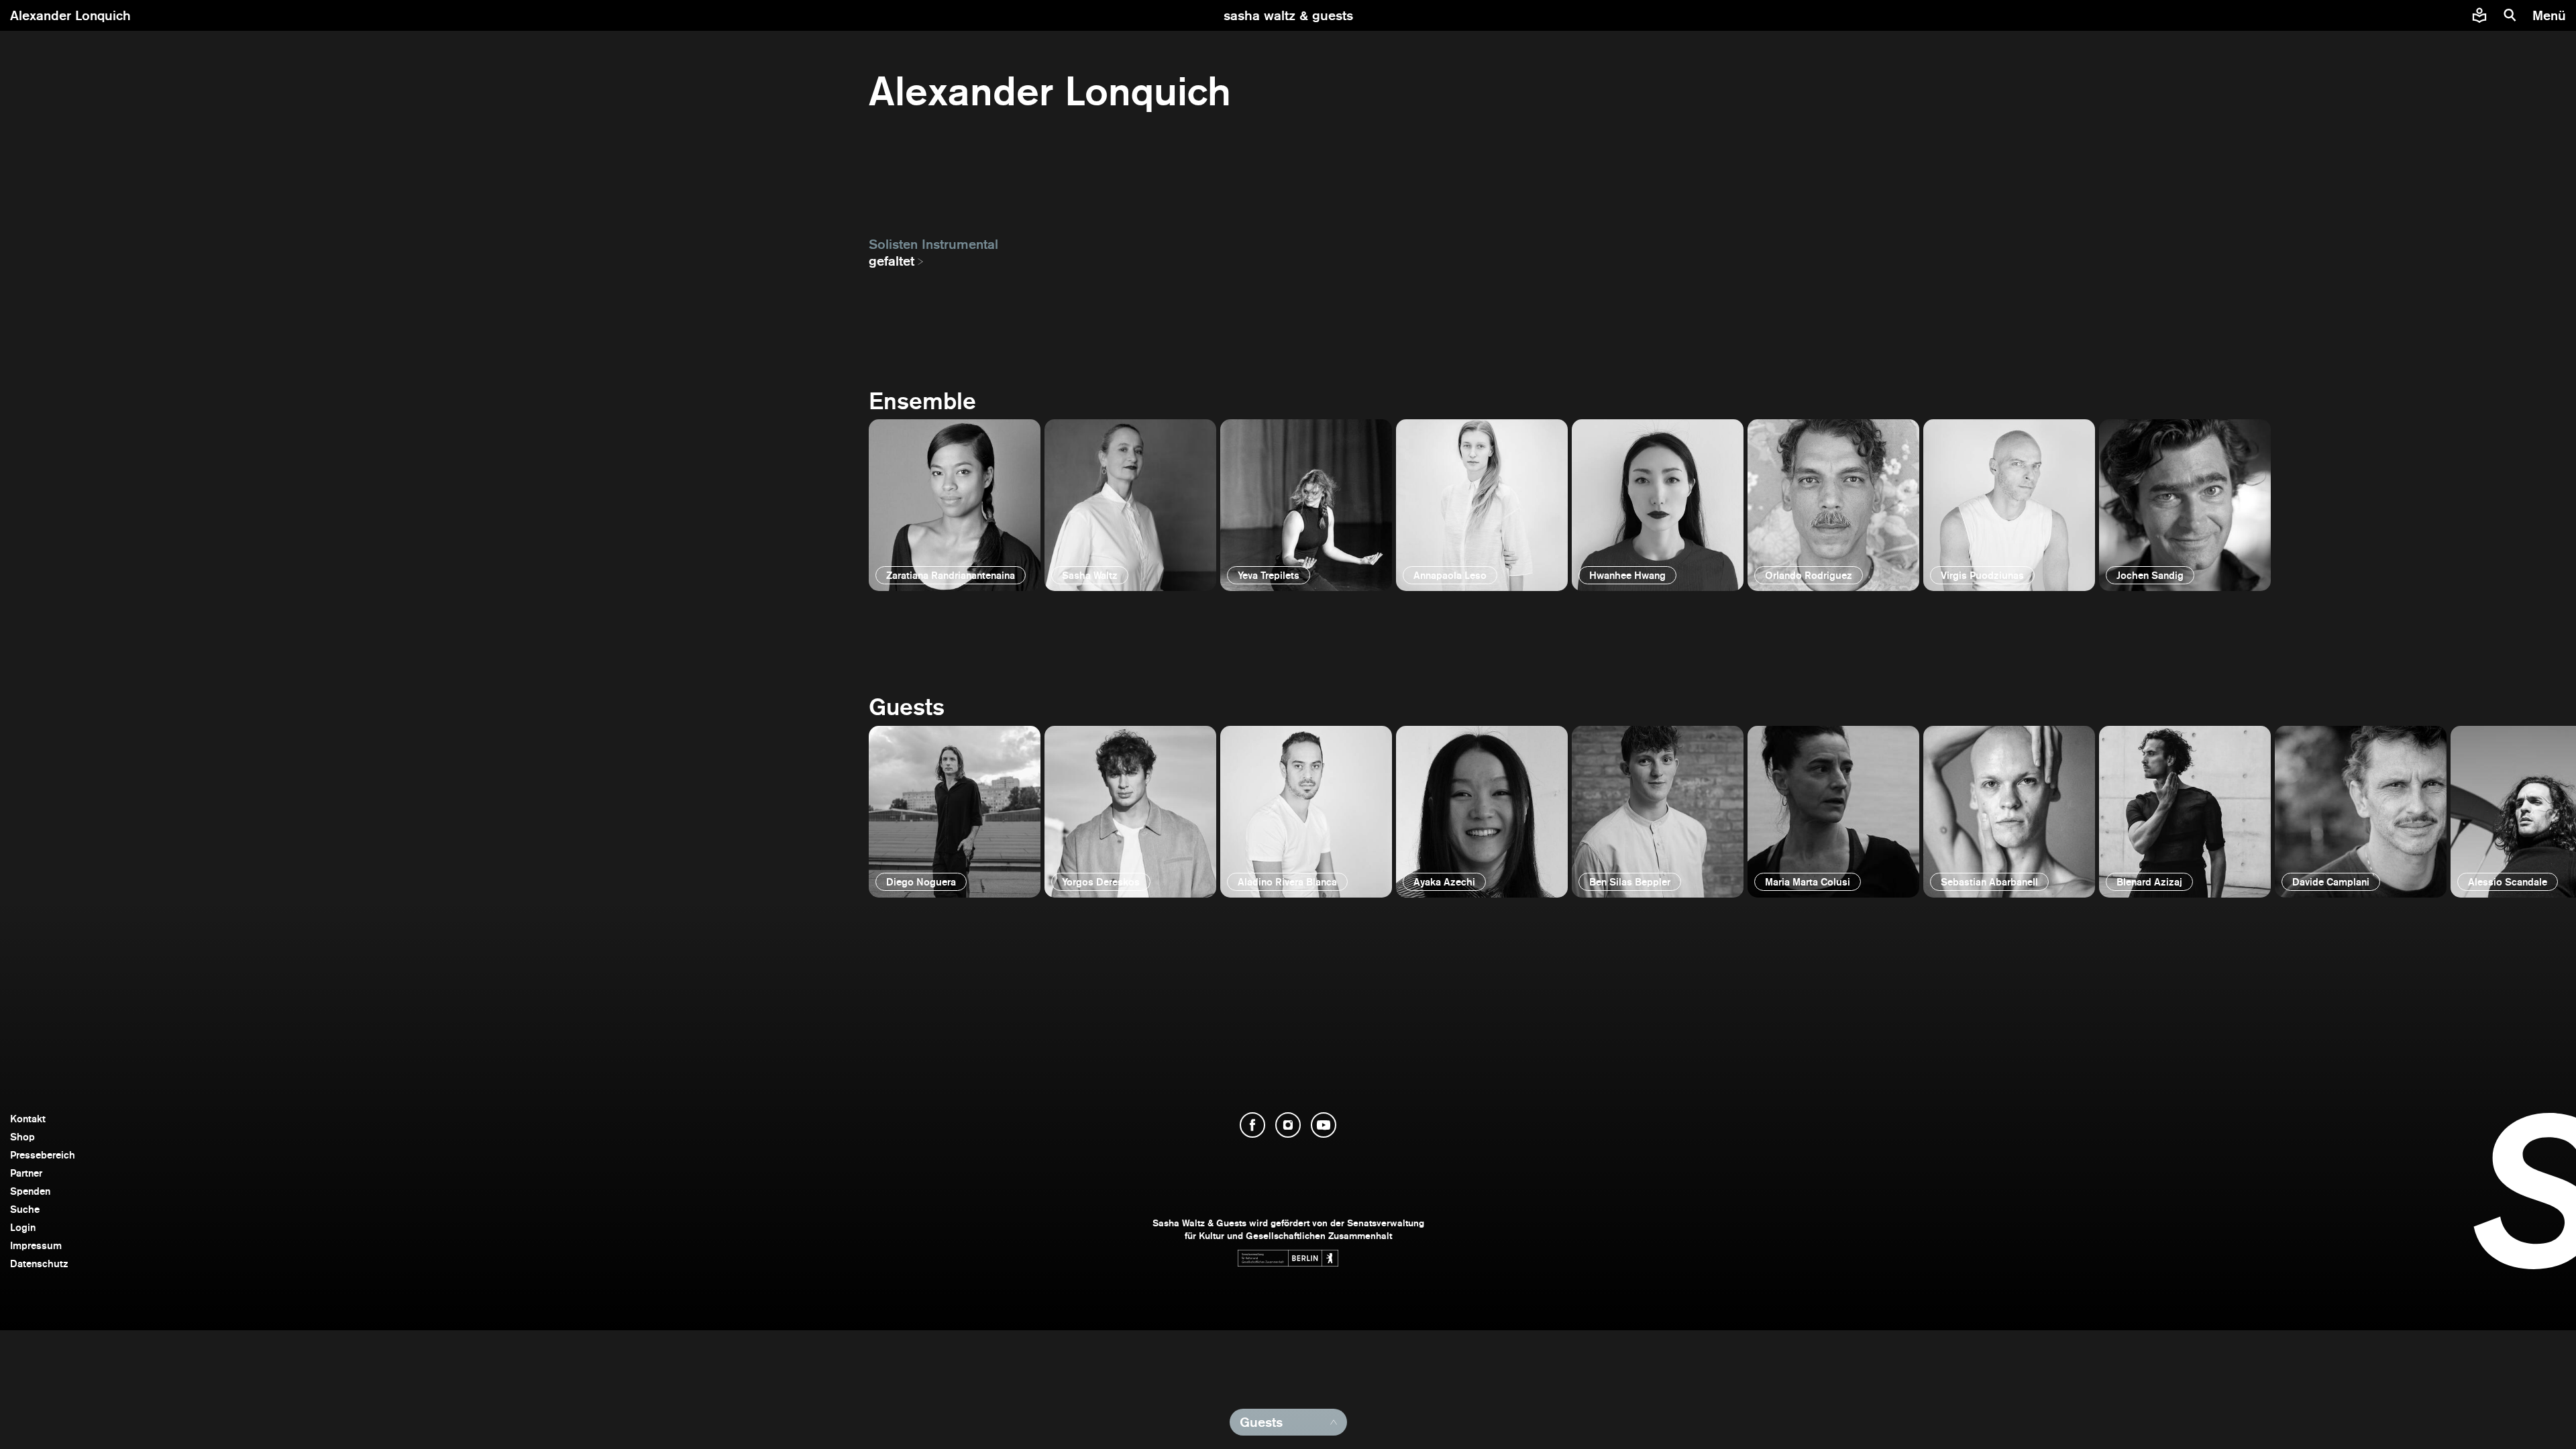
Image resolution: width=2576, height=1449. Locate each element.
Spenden (30, 1191)
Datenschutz (39, 1264)
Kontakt (28, 1119)
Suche (25, 1209)
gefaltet (892, 261)
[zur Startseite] (1288, 15)
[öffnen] (955, 505)
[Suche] (2510, 15)
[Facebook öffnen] (1252, 1125)
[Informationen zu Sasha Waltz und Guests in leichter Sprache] (2479, 15)
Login (23, 1227)
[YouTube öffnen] (1324, 1125)
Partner (26, 1173)
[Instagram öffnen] (1288, 1125)
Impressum (36, 1245)
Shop (22, 1137)
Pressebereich (43, 1155)
